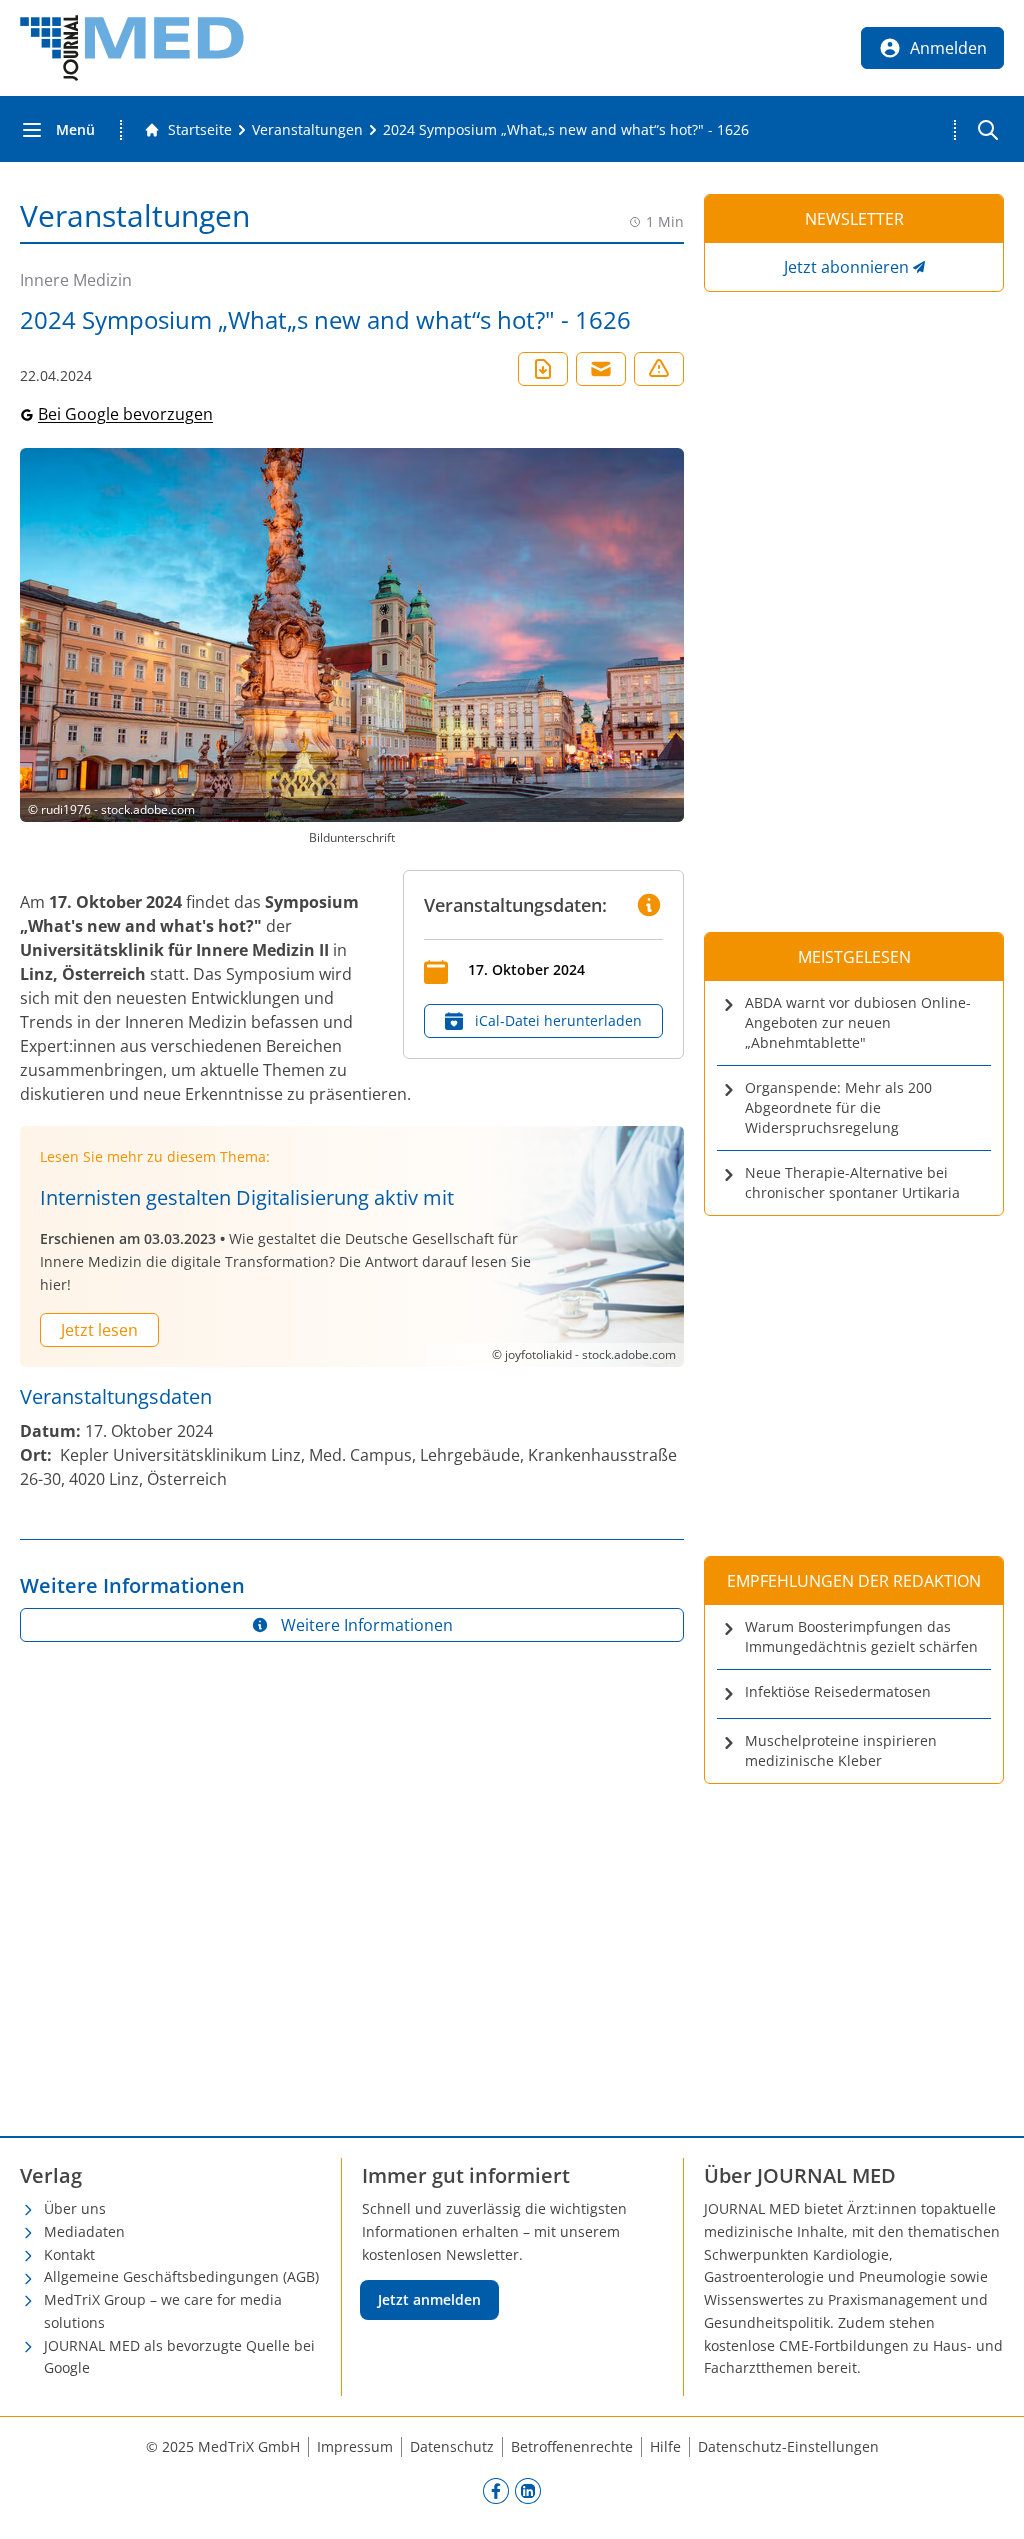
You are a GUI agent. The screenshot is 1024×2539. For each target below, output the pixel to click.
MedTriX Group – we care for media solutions (163, 2311)
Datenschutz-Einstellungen (788, 2446)
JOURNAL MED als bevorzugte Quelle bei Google (179, 2357)
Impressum (355, 2446)
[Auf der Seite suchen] (988, 130)
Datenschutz (452, 2446)
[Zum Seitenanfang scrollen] (988, 2503)
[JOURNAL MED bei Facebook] (496, 2490)
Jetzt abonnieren (846, 267)
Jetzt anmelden (429, 2299)
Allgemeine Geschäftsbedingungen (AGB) (181, 2276)
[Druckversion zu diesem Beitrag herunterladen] (543, 369)
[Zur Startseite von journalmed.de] (132, 48)
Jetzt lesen (99, 1330)
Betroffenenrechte (572, 2446)
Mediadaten (84, 2231)
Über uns (75, 2208)
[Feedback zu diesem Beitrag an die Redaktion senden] (659, 369)
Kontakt (69, 2254)
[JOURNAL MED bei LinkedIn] (528, 2490)
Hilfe (665, 2446)
